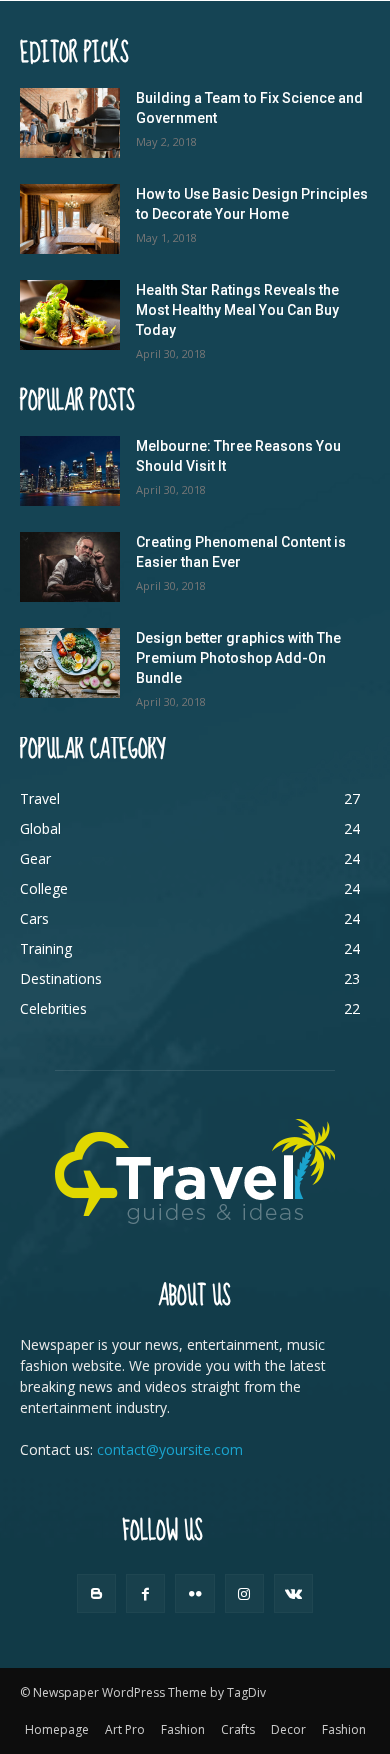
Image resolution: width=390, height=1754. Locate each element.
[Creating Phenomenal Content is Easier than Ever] (70, 567)
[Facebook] (145, 1593)
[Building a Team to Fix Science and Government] (70, 123)
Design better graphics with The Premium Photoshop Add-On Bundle (238, 658)
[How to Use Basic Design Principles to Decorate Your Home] (70, 219)
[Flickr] (194, 1593)
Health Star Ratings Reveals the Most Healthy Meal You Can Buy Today (237, 310)
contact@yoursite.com (170, 1449)
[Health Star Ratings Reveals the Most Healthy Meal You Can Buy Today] (70, 315)
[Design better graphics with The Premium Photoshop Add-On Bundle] (70, 663)
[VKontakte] (293, 1593)
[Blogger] (96, 1593)
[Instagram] (244, 1593)
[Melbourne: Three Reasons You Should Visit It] (70, 471)
